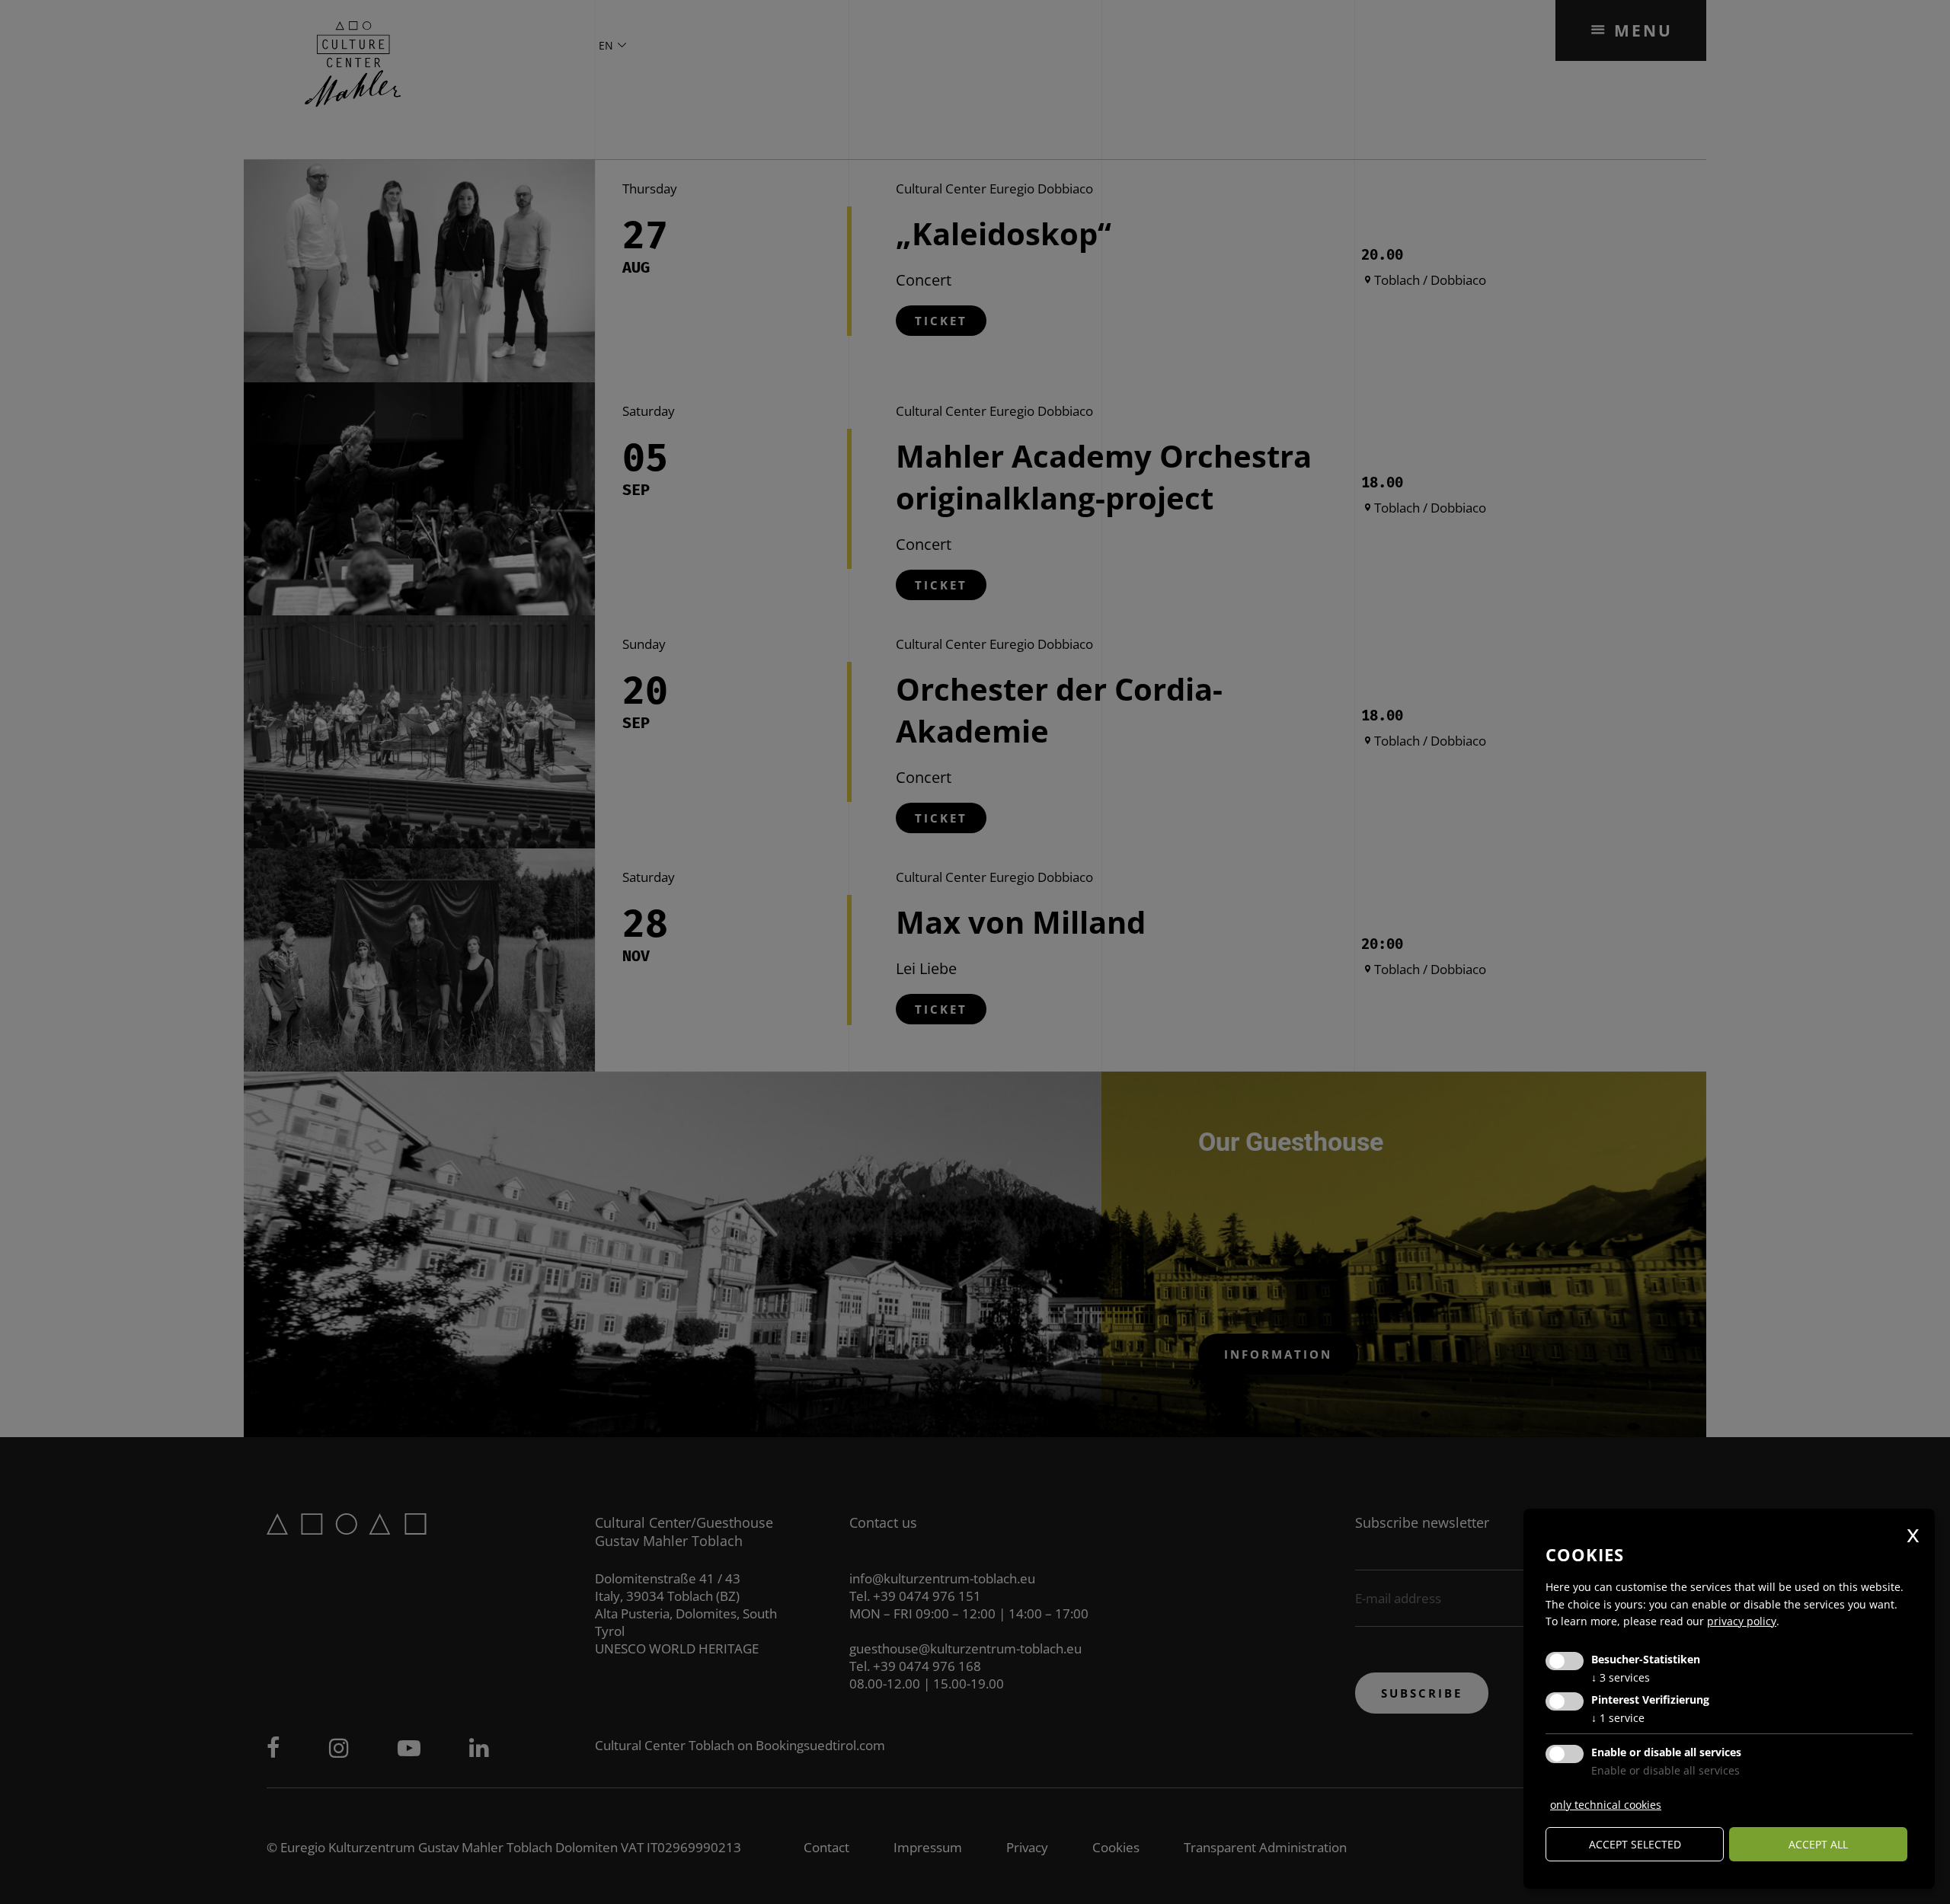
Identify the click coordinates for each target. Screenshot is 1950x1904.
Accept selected (1635, 1844)
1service (1618, 1718)
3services (1621, 1677)
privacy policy (1742, 1621)
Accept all (1818, 1844)
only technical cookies (1606, 1805)
